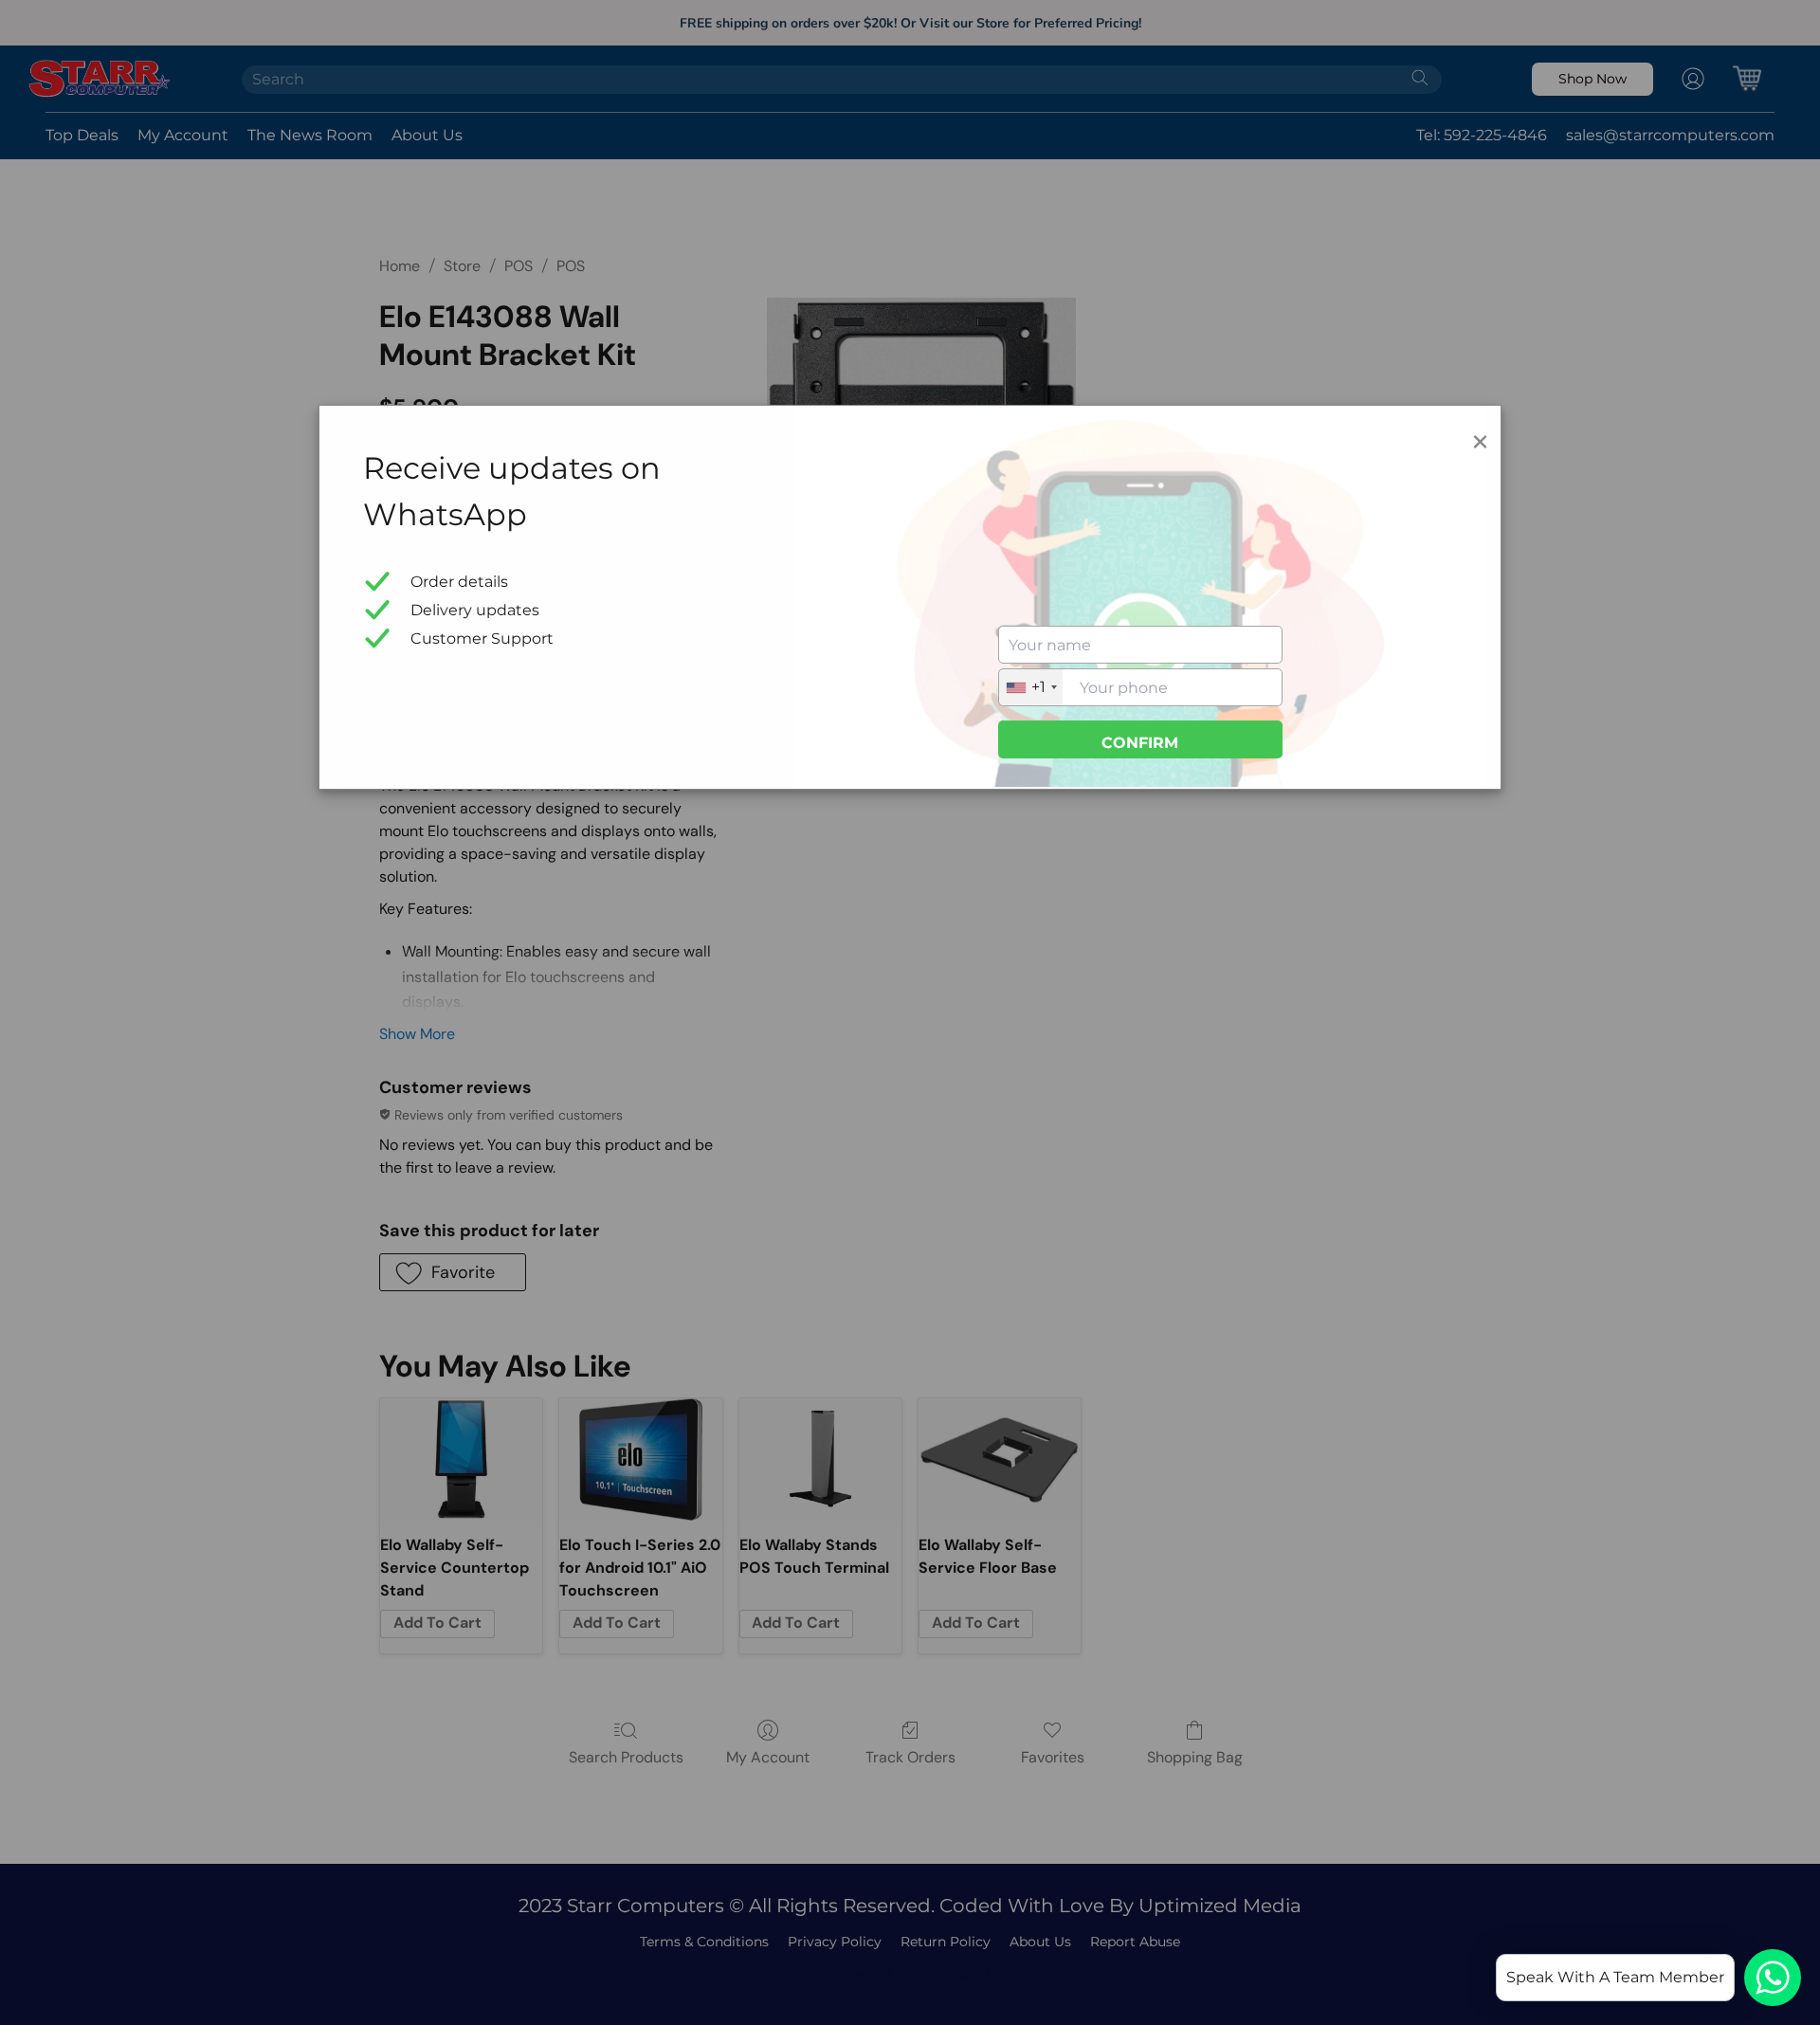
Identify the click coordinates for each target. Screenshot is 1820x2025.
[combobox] (1031, 687)
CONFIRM (1140, 743)
